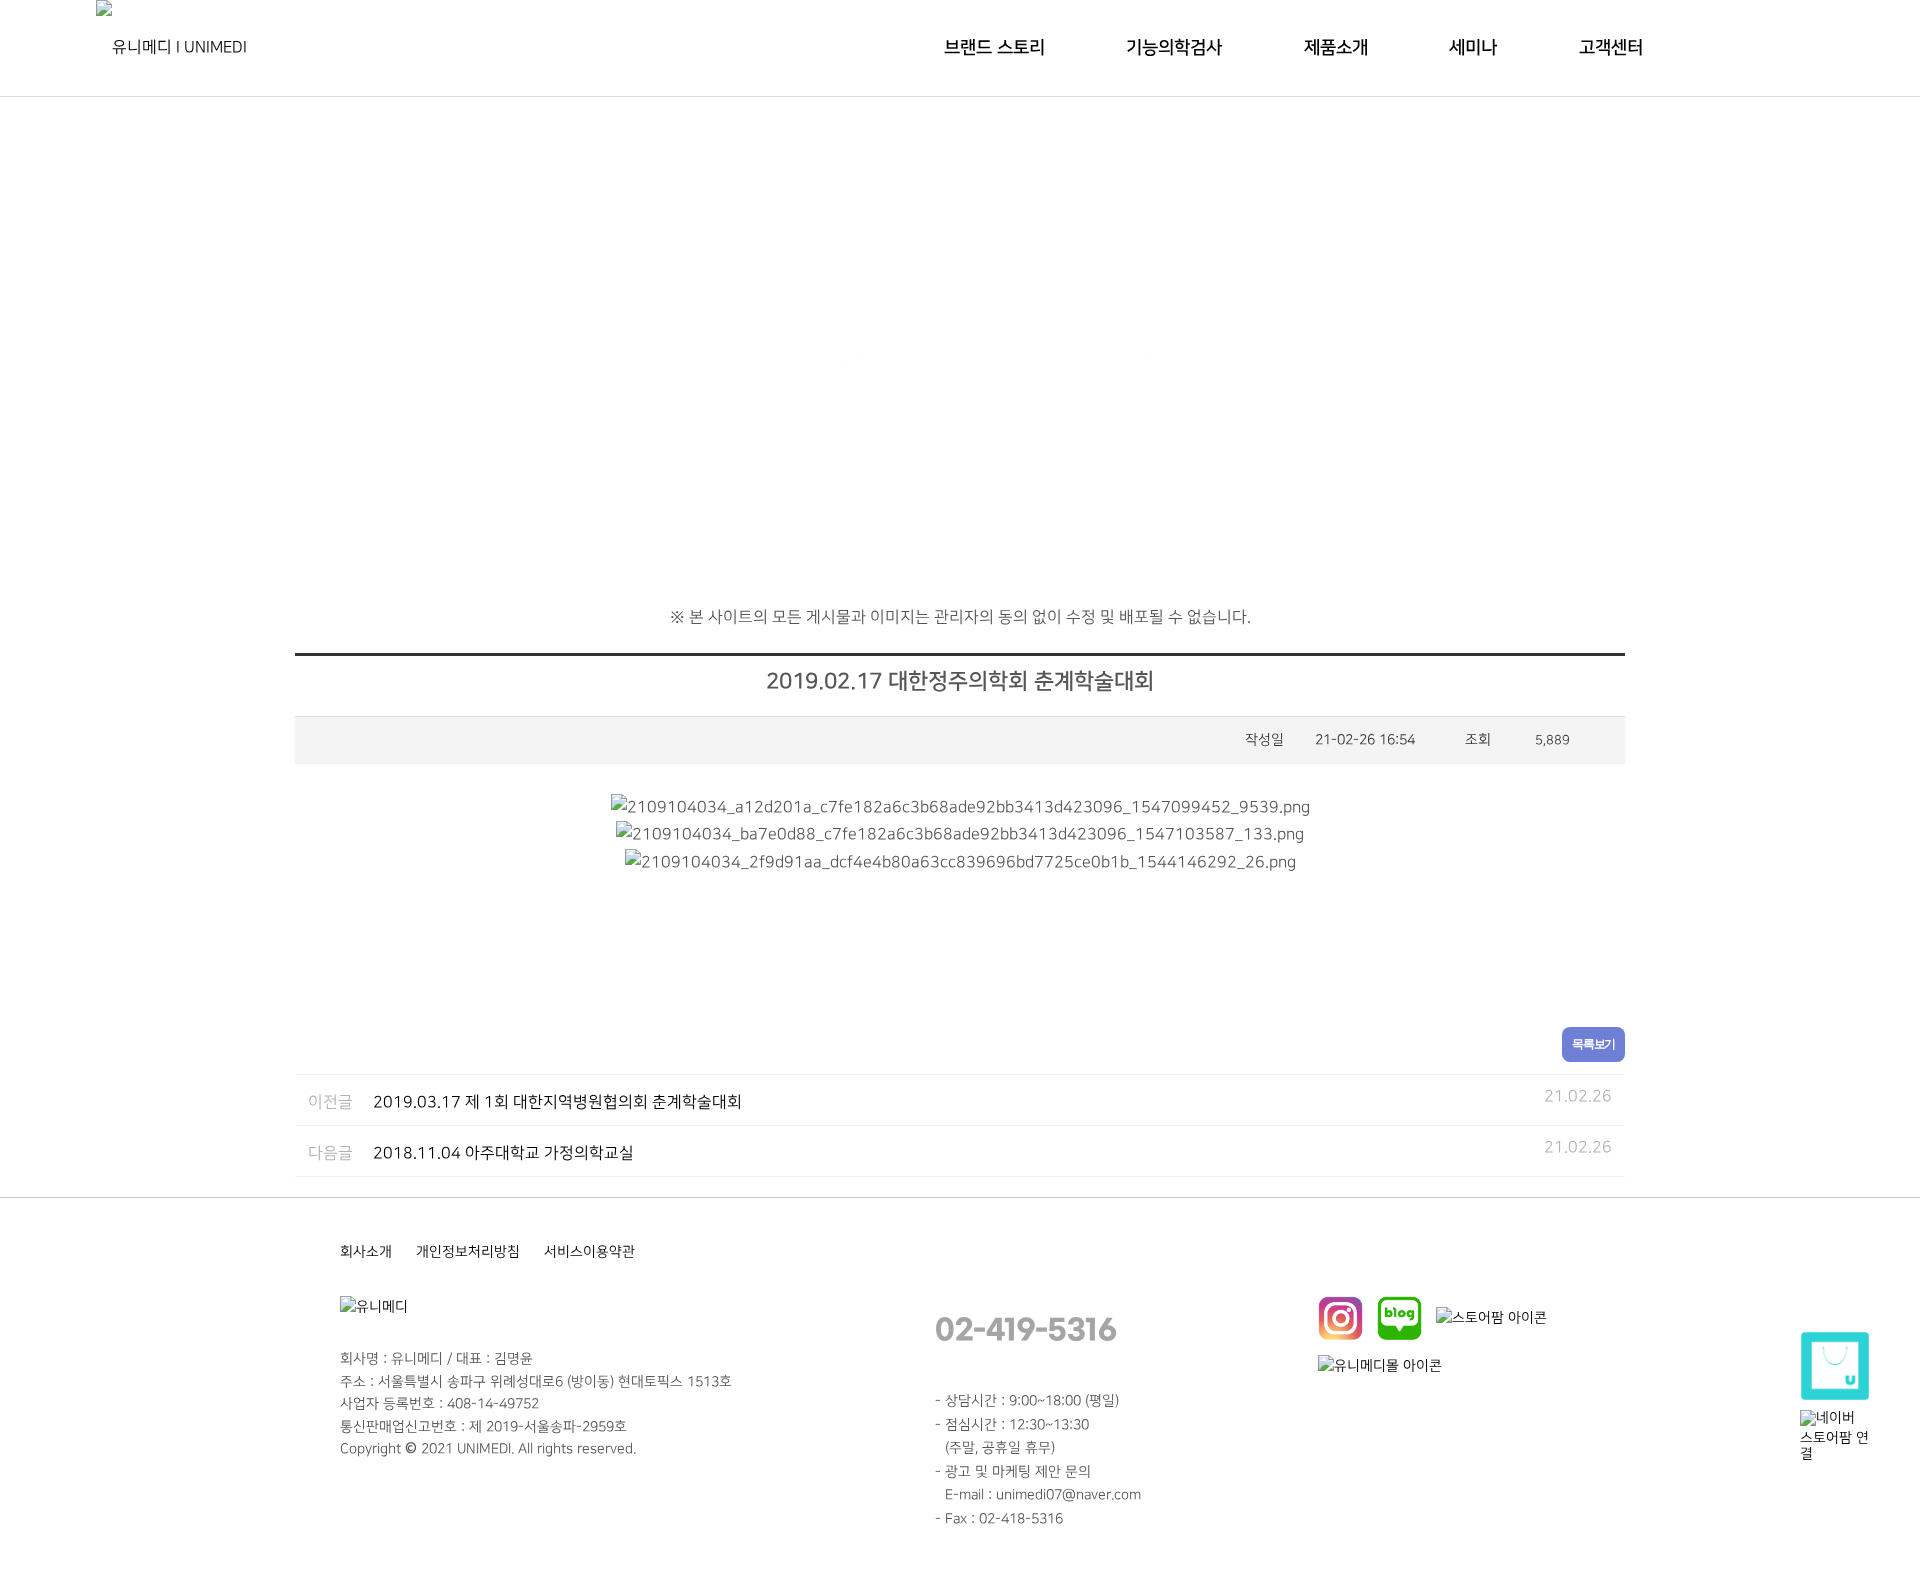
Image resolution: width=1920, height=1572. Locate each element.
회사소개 (366, 1251)
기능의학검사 (1174, 48)
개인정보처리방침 (468, 1251)
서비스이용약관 (589, 1251)
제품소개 (1336, 48)
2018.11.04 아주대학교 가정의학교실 (503, 1153)
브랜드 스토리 (994, 48)
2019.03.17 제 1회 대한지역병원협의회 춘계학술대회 (557, 1102)
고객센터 (1611, 48)
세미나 (1473, 48)
